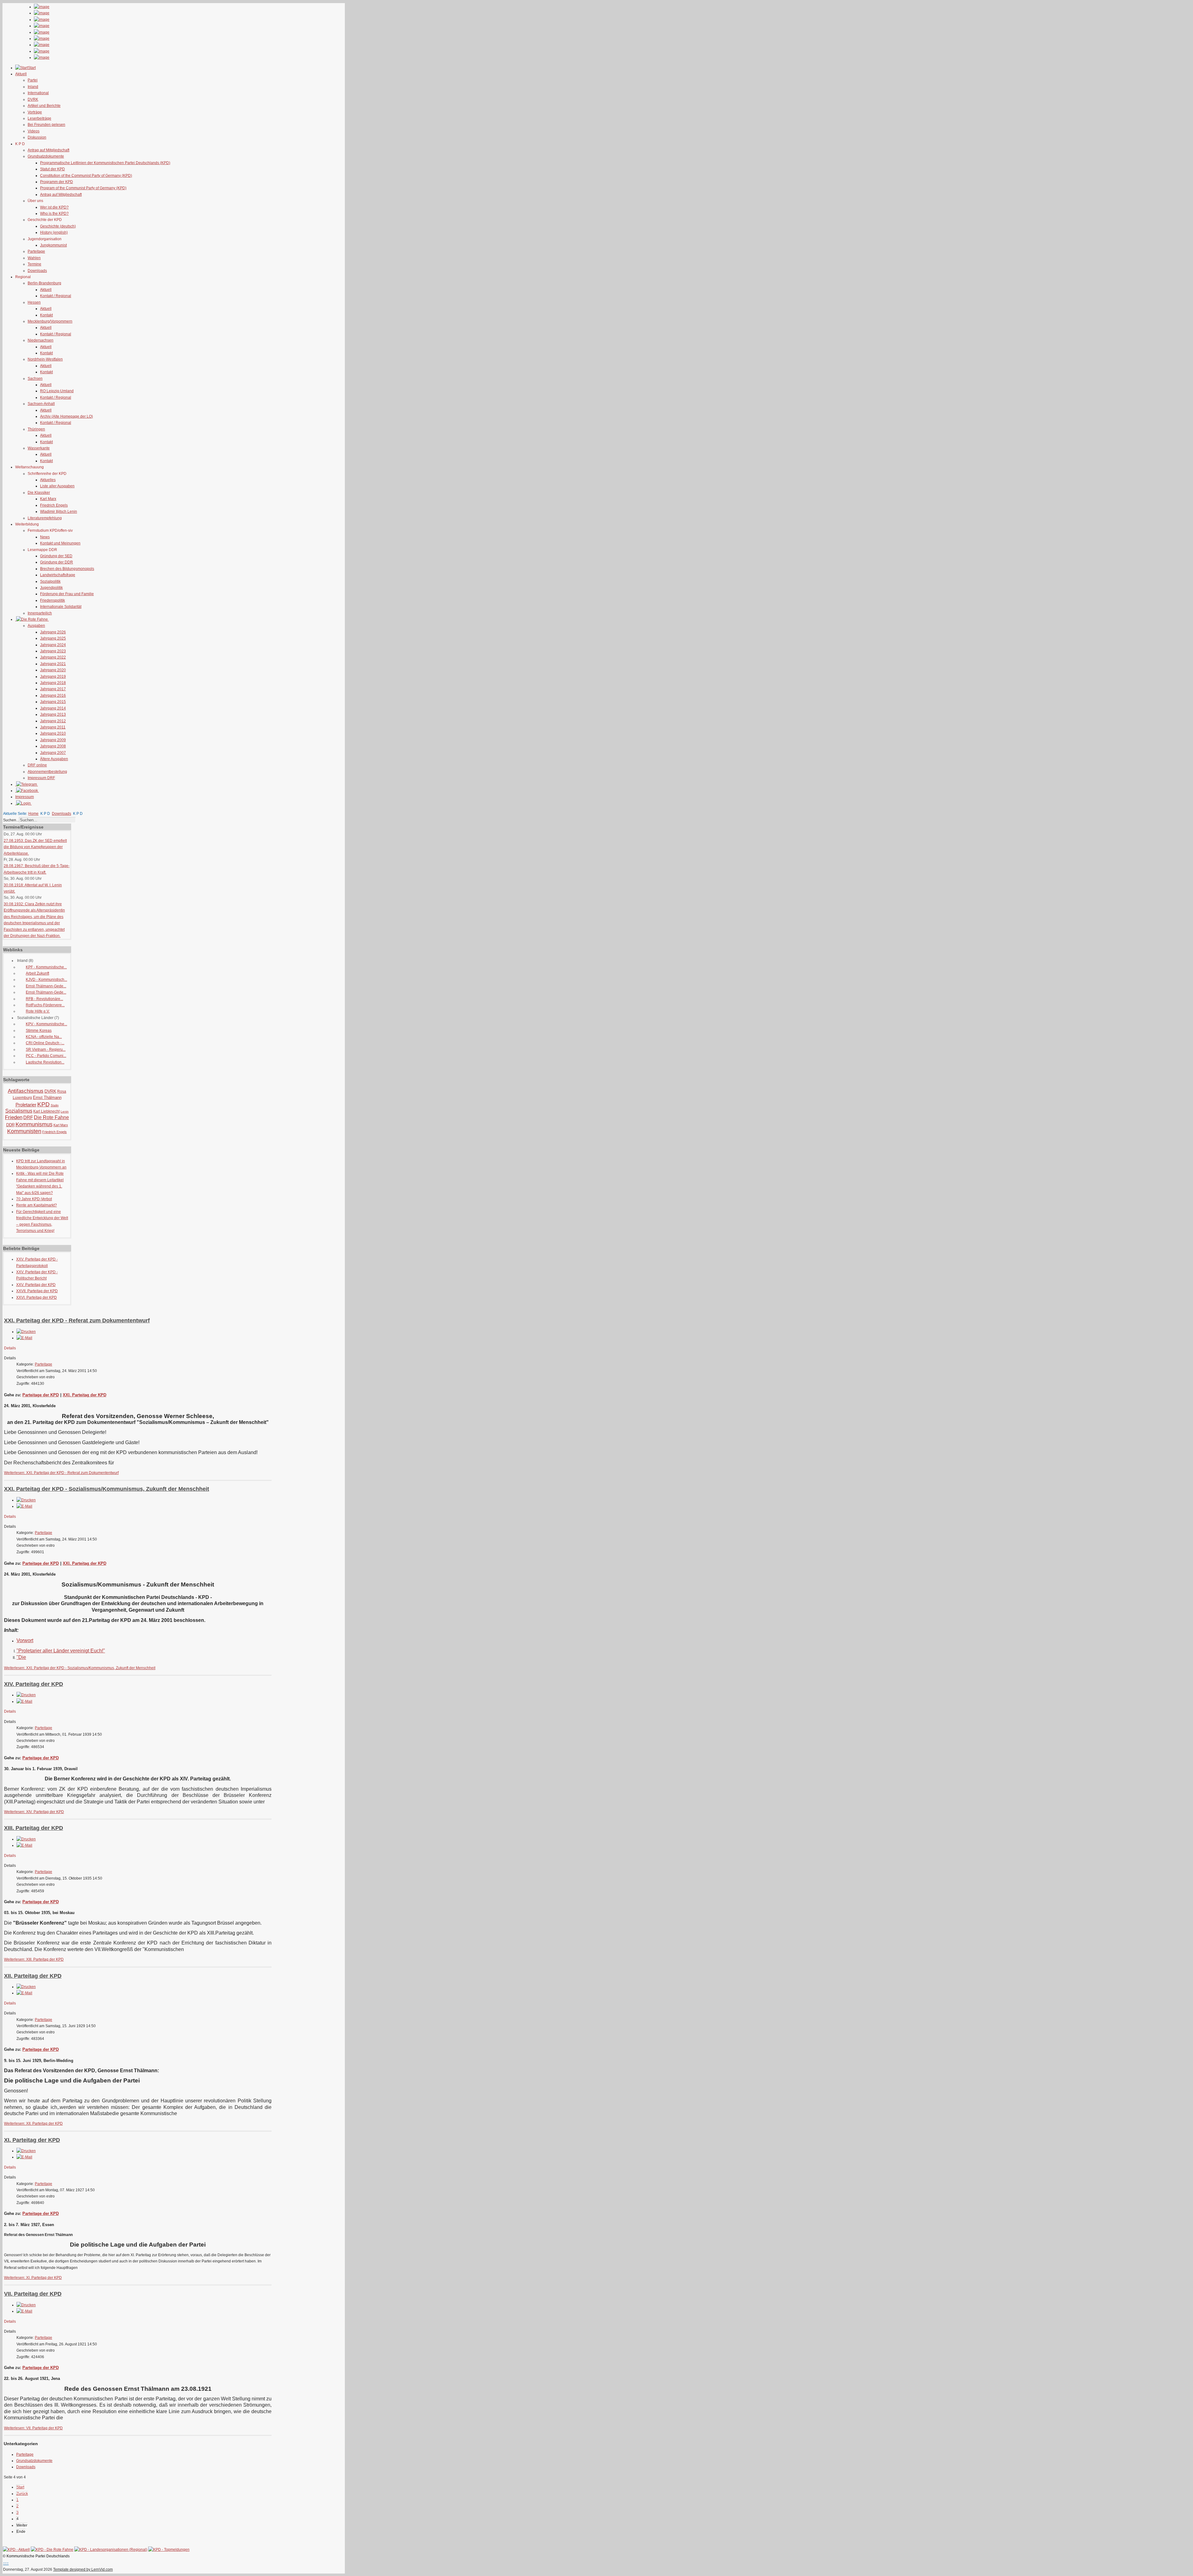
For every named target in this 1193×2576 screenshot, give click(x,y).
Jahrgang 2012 (53, 721)
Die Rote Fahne (51, 1117)
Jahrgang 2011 (53, 727)
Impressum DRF (41, 778)
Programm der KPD (57, 182)
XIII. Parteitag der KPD (34, 1828)
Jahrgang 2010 (53, 733)
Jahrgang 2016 (53, 696)
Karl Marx (48, 499)
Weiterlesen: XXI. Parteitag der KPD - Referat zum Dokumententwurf (61, 1473)
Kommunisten (24, 1131)
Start (20, 2487)
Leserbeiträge (39, 118)
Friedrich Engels (54, 505)
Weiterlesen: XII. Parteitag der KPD (33, 2124)
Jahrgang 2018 (53, 683)
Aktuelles (48, 480)
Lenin (65, 1111)
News (45, 537)
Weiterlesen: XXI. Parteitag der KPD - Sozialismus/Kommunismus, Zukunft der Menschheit (80, 1668)
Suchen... (11, 820)
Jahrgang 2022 (53, 657)
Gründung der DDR (57, 562)
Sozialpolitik (50, 581)
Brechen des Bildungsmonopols (67, 569)
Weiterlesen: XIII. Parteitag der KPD (34, 1959)
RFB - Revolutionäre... (44, 999)
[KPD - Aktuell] (16, 2550)
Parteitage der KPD (41, 1395)
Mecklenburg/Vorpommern (50, 321)
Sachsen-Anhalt (41, 404)
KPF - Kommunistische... (46, 967)
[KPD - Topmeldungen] (169, 2550)
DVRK (33, 99)
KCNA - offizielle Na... (44, 1037)
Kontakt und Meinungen (60, 543)
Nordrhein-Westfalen (45, 359)
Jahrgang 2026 (53, 632)
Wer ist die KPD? (54, 207)
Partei (33, 80)
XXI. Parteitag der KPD (85, 1395)
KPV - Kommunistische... (46, 1024)
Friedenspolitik (53, 600)
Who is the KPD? (54, 214)
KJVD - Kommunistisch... (46, 980)
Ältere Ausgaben (54, 759)
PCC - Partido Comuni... (46, 1056)
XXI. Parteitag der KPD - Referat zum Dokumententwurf (77, 1320)
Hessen (34, 302)
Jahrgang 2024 (53, 645)
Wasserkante (39, 448)
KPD (43, 1104)
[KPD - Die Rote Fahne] (52, 2550)
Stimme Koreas (39, 1031)
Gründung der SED (56, 556)
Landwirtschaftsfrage (58, 575)
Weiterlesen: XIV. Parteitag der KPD (34, 1812)
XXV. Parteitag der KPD (36, 1285)
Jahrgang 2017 (53, 689)
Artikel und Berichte (44, 106)
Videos (34, 131)
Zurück (22, 2494)
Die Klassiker (39, 493)
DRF (28, 1117)
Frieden (14, 1117)
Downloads (37, 271)
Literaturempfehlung (45, 518)
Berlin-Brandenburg (44, 283)
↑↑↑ (6, 2563)
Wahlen (34, 258)
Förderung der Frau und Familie (67, 594)
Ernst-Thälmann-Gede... (46, 986)
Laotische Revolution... (45, 1062)
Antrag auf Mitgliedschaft (48, 150)
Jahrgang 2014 (53, 708)
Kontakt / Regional (56, 296)
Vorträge (35, 112)
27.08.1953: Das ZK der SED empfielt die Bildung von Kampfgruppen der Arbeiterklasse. (35, 847)
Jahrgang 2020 (53, 670)
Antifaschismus (26, 1091)
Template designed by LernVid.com (83, 2569)
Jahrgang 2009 (53, 740)
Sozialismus (19, 1111)
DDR (10, 1125)
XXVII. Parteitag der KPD (37, 1291)
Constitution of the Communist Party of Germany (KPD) (86, 176)
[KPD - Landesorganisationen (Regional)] (111, 2550)
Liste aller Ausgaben (57, 486)
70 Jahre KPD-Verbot (34, 1199)
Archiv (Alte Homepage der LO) (66, 416)
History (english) (54, 232)
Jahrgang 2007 (53, 753)
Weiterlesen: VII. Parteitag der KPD (33, 2428)
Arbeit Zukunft (37, 973)
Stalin (55, 1105)
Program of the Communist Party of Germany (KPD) (83, 188)
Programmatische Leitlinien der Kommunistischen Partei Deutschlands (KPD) (105, 163)
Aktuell (46, 290)
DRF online (37, 765)
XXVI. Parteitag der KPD (37, 1297)
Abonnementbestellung (47, 772)
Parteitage (36, 251)
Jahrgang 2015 (53, 702)
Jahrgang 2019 (53, 677)
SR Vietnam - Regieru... (46, 1049)
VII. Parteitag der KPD (33, 2294)
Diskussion (37, 137)
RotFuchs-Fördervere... (45, 1005)
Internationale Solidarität (61, 607)
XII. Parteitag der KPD (33, 1976)
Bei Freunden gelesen (46, 125)
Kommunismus (34, 1124)
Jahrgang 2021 (53, 664)
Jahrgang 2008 (53, 746)
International (38, 93)
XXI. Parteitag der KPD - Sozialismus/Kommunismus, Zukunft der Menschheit (107, 1489)
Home (33, 814)
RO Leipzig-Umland (57, 391)
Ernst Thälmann (47, 1097)
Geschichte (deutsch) (58, 226)
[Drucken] (26, 1332)
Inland (33, 87)
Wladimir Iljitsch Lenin (59, 512)
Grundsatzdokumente (46, 156)
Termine (34, 264)
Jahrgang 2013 (53, 714)
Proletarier (26, 1105)
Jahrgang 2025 (53, 638)
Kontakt (46, 315)
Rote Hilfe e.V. (38, 1011)
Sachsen (35, 379)
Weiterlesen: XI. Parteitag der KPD (33, 2278)
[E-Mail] (24, 1338)
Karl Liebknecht (46, 1111)
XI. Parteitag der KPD (32, 2140)
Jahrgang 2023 (53, 651)
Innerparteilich (40, 613)
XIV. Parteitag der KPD (34, 1684)
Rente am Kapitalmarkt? (37, 1205)
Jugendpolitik (51, 588)
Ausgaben (36, 626)
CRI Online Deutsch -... (45, 1043)
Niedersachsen (41, 340)
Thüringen (36, 429)
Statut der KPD (53, 169)
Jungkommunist (53, 245)
